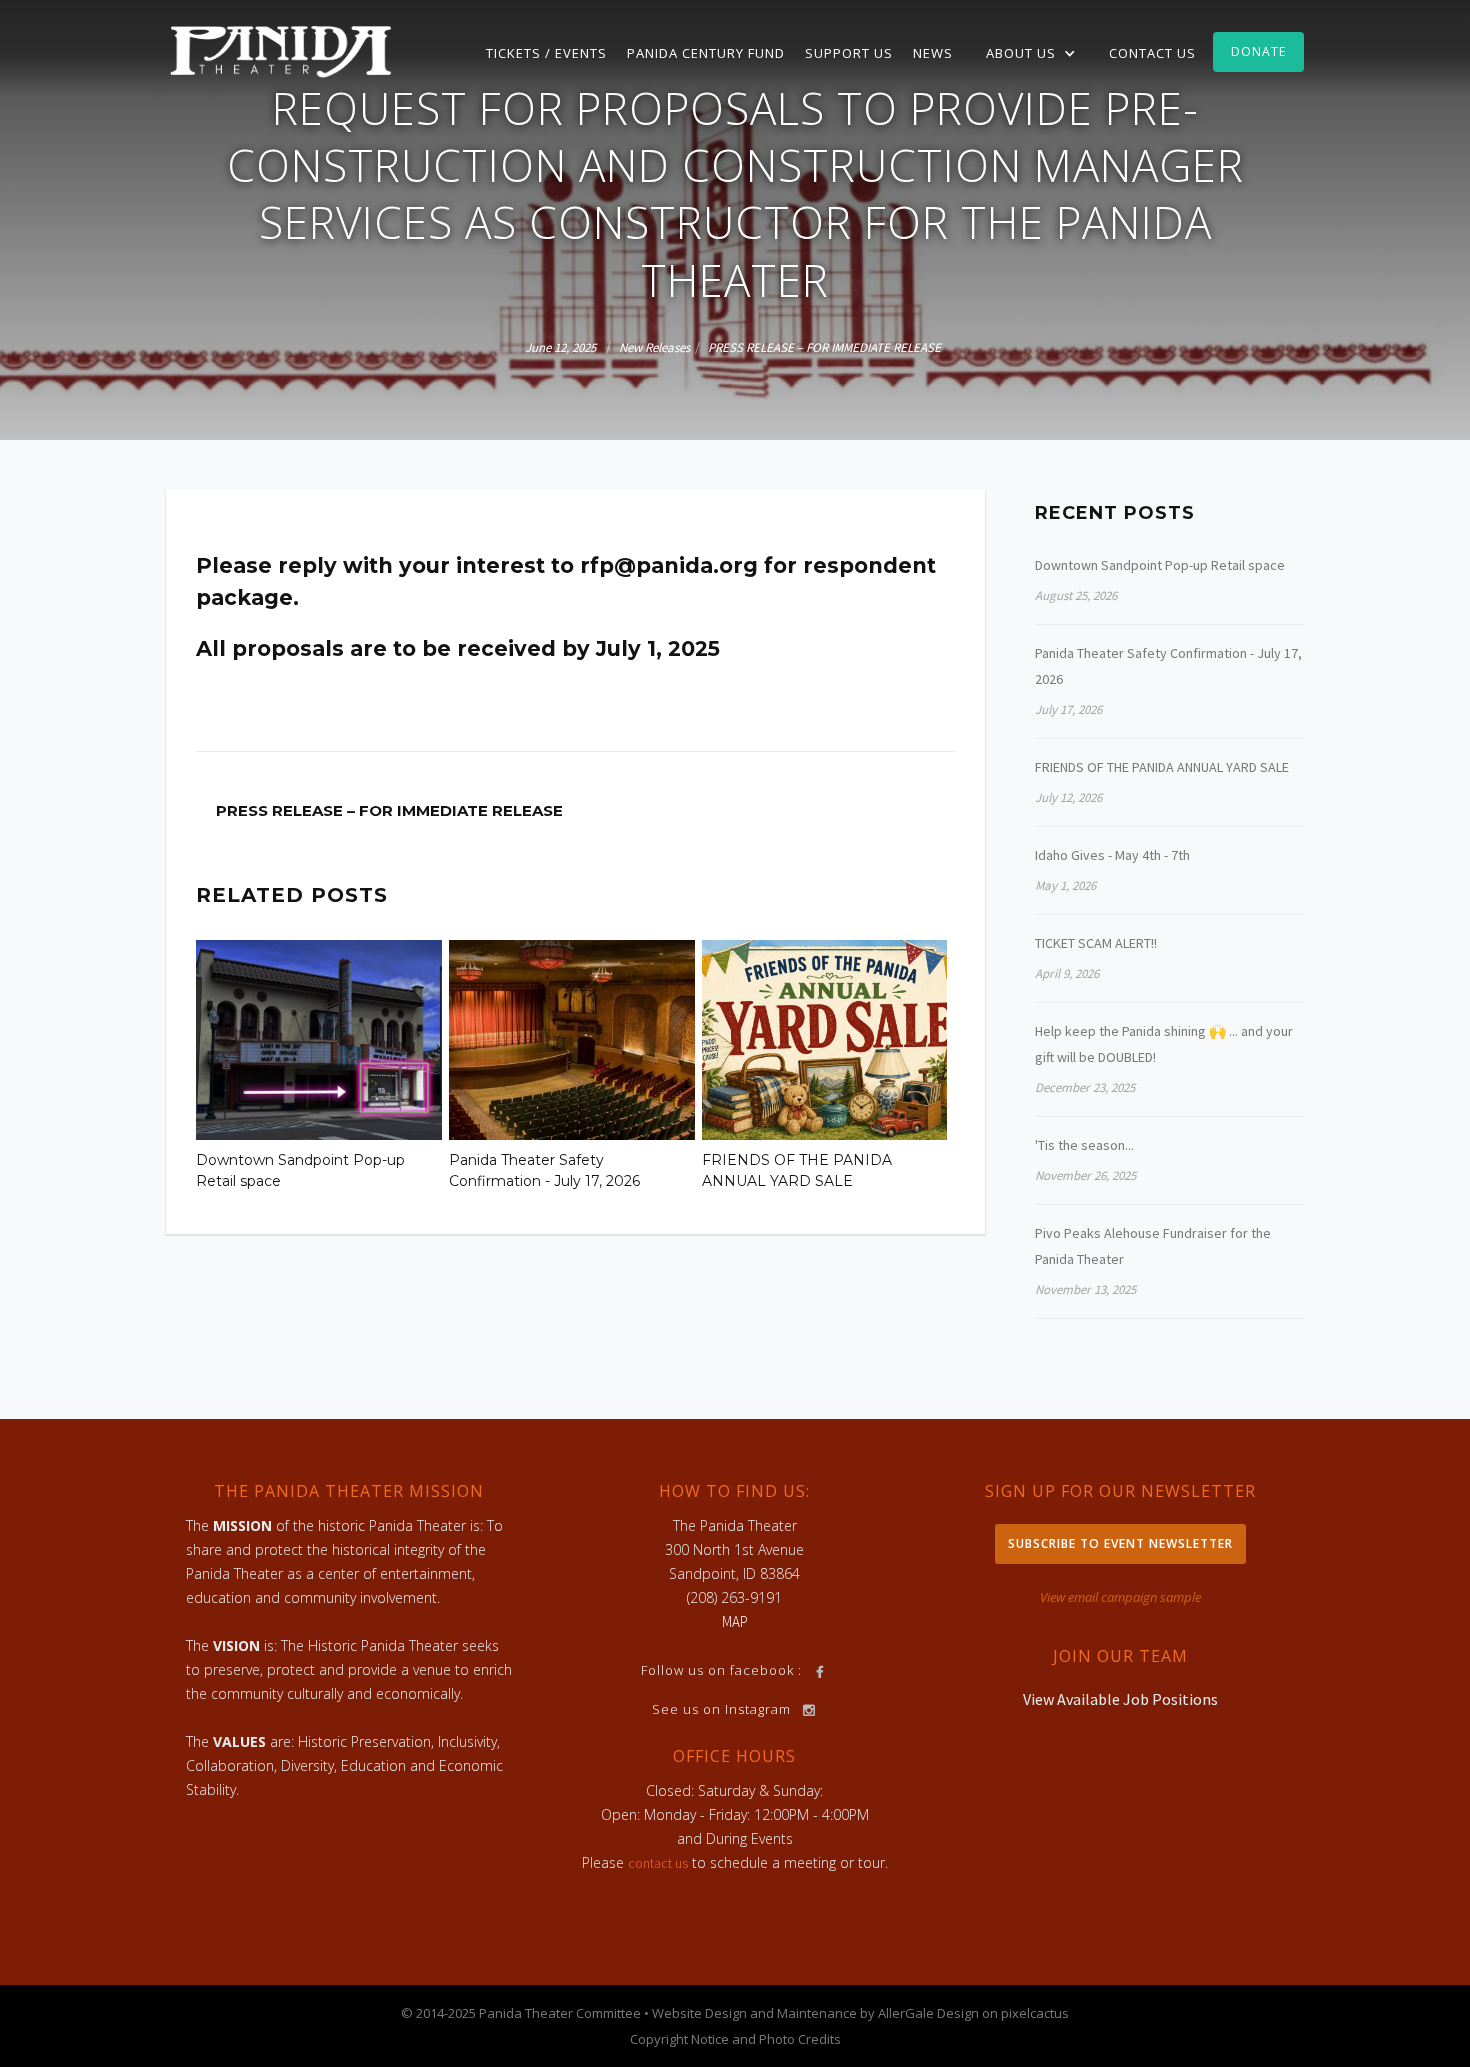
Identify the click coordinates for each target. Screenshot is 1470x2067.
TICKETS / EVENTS (546, 53)
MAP (735, 1621)
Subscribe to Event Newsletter (1120, 1543)
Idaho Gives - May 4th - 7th (1112, 855)
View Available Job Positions (1120, 1699)
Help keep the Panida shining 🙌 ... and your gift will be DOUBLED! (1164, 1044)
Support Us (849, 53)
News (933, 53)
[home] (281, 50)
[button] (1031, 53)
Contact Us (1152, 53)
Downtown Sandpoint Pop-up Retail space (300, 1170)
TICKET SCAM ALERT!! (1096, 943)
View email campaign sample (1120, 1597)
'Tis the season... (1084, 1145)
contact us (658, 1863)
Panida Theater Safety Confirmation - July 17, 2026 (544, 1170)
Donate (1258, 51)
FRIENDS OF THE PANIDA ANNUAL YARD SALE (797, 1170)
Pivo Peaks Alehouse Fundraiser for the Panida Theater (1153, 1246)
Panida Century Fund (706, 53)
